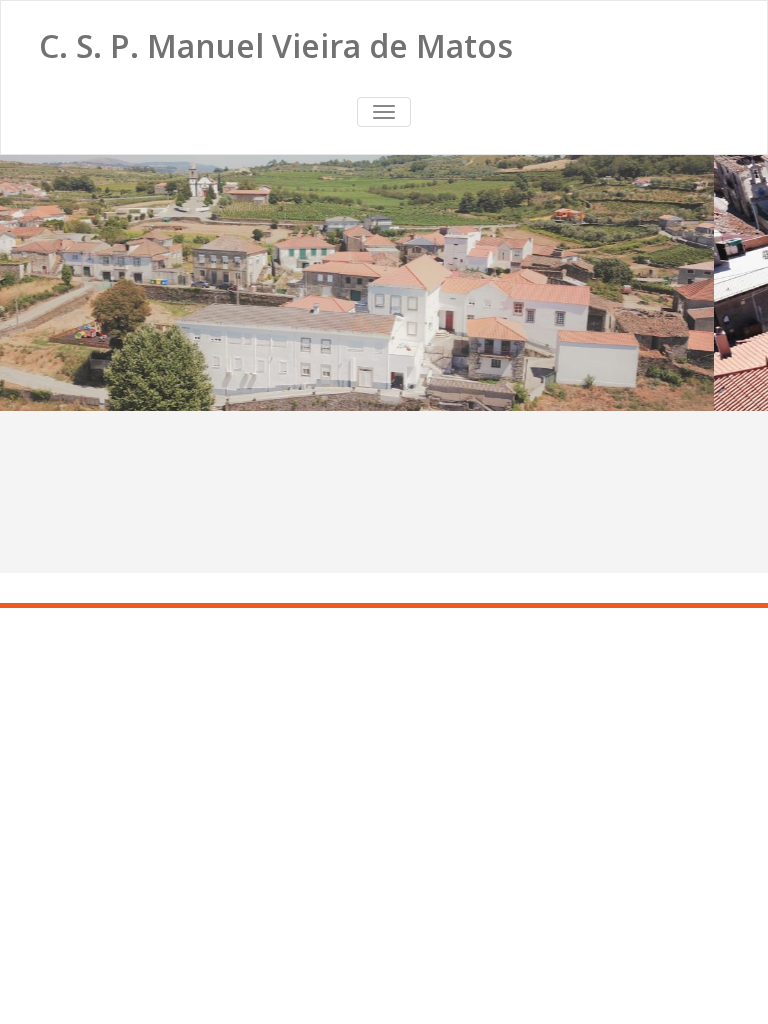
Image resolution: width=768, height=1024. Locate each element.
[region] (384, 283)
